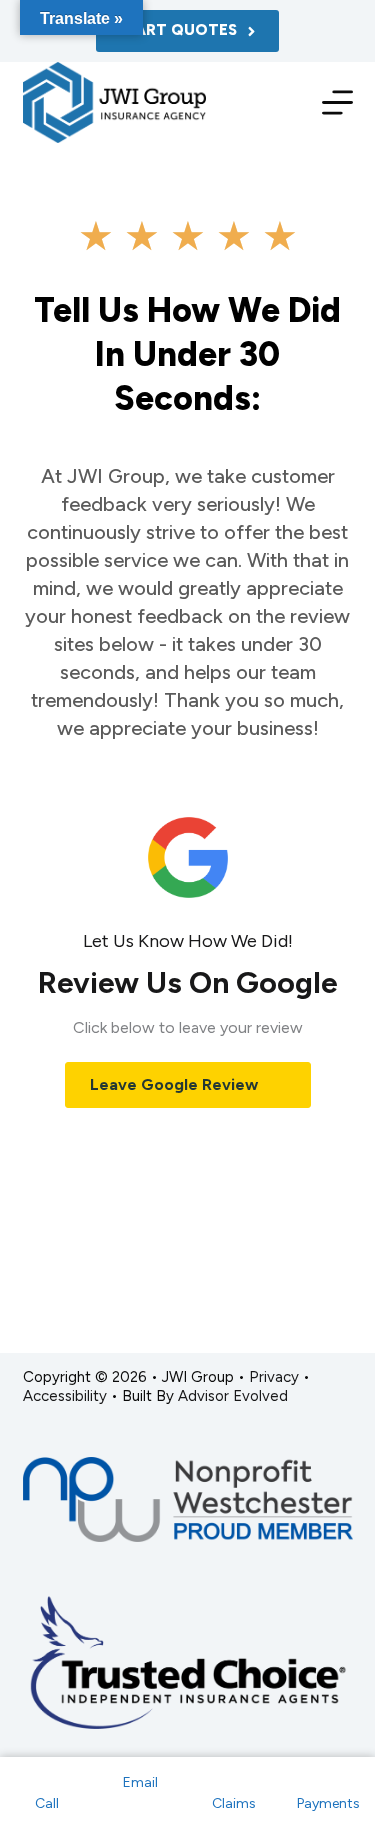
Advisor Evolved (233, 1396)
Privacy (274, 1377)
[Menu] (337, 102)
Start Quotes (176, 30)
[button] (188, 1085)
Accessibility (65, 1396)
